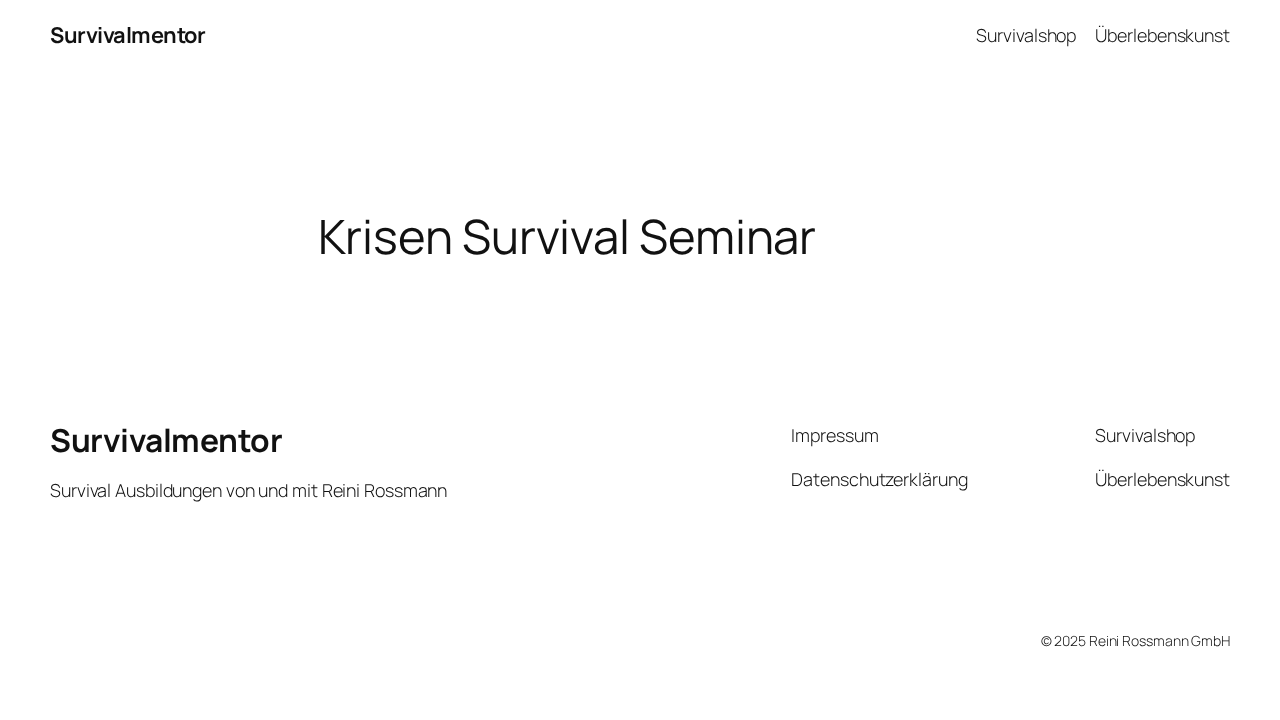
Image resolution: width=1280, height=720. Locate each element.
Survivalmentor (127, 35)
